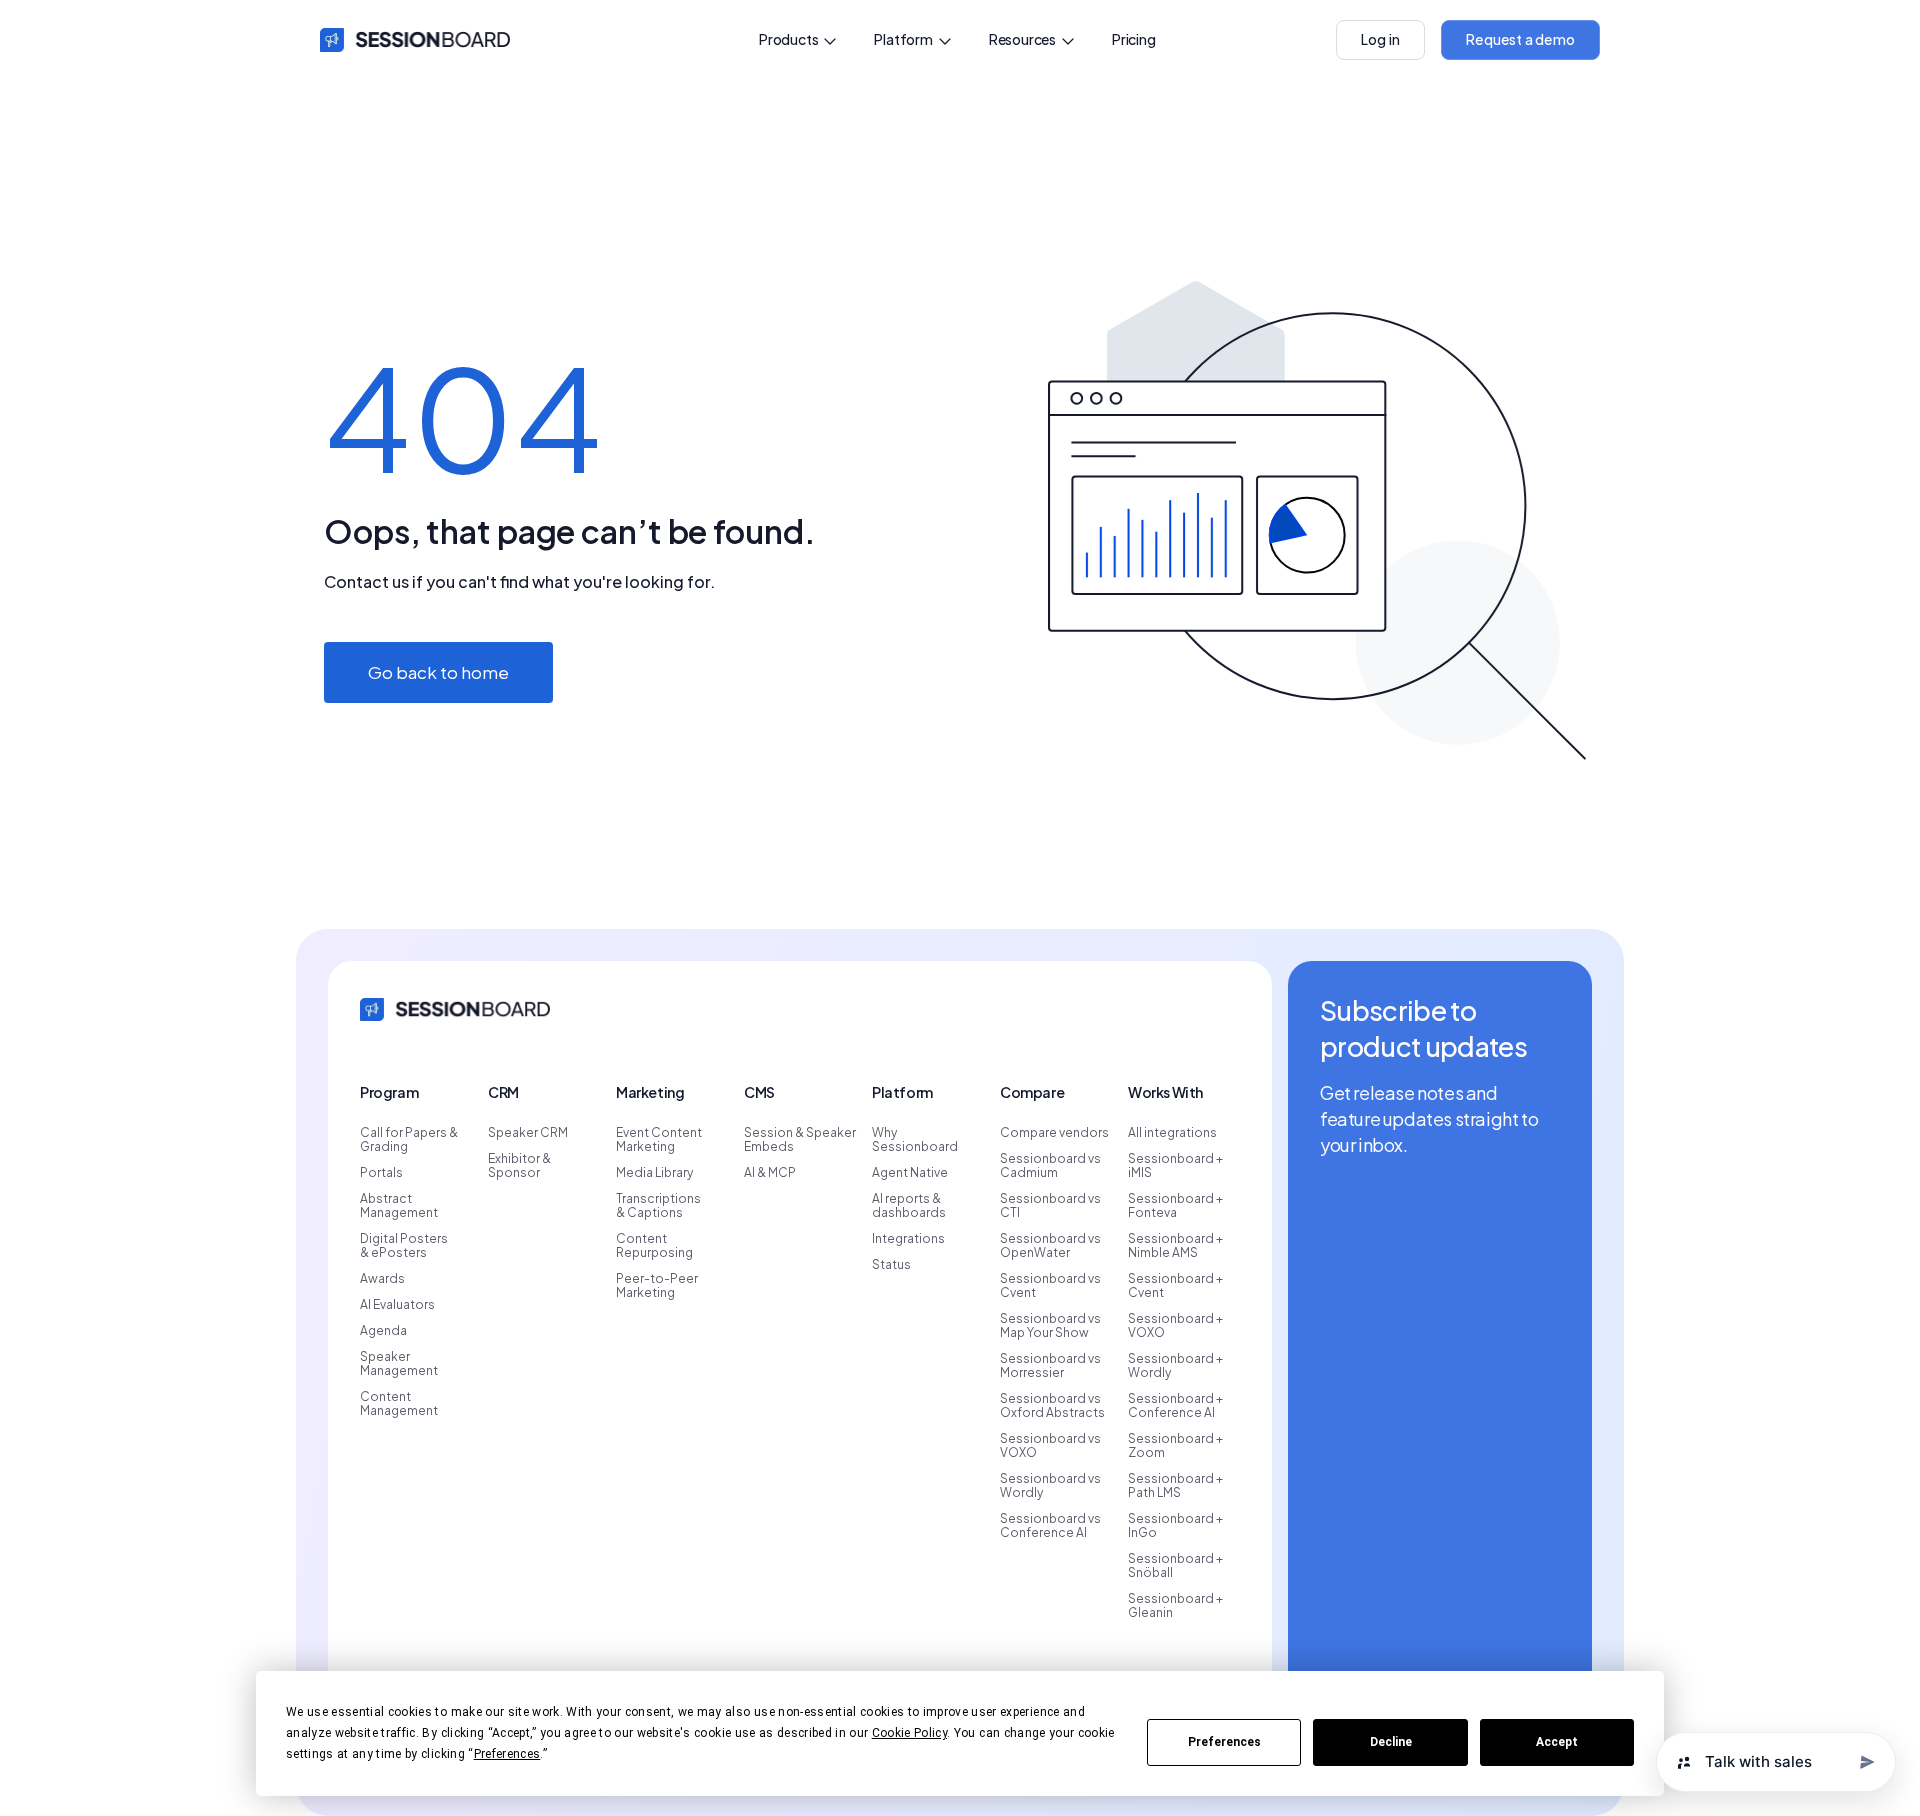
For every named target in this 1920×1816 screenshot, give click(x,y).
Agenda (383, 1331)
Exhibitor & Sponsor (519, 1166)
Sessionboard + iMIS (1175, 1166)
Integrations (908, 1239)
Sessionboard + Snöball (1175, 1566)
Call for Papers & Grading (409, 1140)
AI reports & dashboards (909, 1206)
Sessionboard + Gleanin (1175, 1606)
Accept (1557, 1742)
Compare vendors (1054, 1133)
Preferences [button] (507, 1754)
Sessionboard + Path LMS (1175, 1486)
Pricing (1134, 39)
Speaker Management (399, 1364)
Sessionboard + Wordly (1175, 1366)
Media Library (654, 1173)
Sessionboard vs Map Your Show (1050, 1326)
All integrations (1172, 1133)
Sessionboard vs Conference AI (1050, 1526)
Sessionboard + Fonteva (1175, 1206)
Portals (381, 1173)
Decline (1391, 1742)
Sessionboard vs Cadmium (1050, 1166)
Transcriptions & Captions (658, 1206)
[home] (415, 40)
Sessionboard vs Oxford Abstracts (1052, 1406)
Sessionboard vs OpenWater (1050, 1246)
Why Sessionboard (915, 1140)
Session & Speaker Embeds (800, 1140)
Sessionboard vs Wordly (1050, 1486)
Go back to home (438, 672)
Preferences (1224, 1742)
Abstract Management (399, 1206)
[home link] (455, 1008)
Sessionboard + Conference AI (1175, 1406)
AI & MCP (770, 1173)
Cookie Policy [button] (909, 1733)
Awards (382, 1279)
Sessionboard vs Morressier (1050, 1366)
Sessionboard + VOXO (1175, 1326)
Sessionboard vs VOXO (1050, 1446)
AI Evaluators (397, 1305)
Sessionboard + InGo (1175, 1526)
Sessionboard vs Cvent (1050, 1286)
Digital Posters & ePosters (404, 1246)
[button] (798, 40)
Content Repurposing (654, 1246)
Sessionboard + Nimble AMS (1175, 1246)
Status (891, 1265)
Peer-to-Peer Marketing (657, 1286)
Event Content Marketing (659, 1140)
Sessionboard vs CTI (1050, 1206)
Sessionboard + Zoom (1175, 1446)
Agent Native (910, 1173)
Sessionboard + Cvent (1175, 1286)
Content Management (399, 1404)
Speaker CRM (528, 1133)
